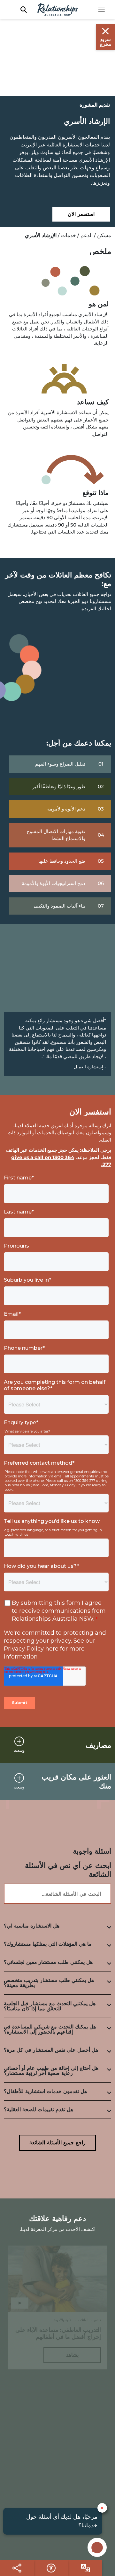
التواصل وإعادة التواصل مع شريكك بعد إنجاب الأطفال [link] (60, 2472)
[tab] (57, 1926)
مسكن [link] (104, 235)
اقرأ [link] (72, 2493)
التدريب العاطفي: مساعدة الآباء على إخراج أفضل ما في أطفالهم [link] (58, 2333)
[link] (105, 10)
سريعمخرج (105, 42)
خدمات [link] (69, 235)
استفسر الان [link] (81, 214)
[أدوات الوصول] (85, 2568)
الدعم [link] (87, 235)
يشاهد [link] (72, 2355)
